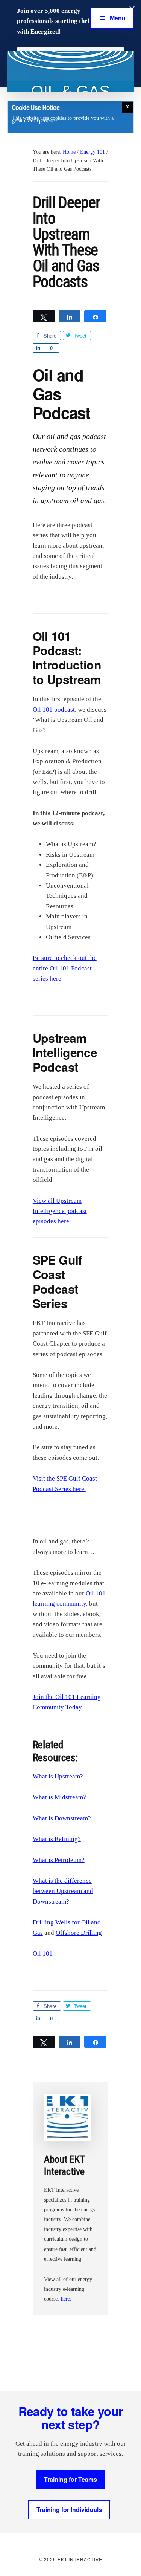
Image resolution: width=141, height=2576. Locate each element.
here (65, 2299)
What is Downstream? (62, 1818)
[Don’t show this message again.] (127, 107)
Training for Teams (70, 2479)
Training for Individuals (69, 2510)
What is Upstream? (58, 1776)
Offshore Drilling (79, 1933)
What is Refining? (57, 1839)
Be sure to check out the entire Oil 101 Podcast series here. (65, 968)
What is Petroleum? (59, 1860)
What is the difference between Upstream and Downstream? (63, 1891)
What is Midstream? (59, 1797)
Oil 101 (43, 1953)
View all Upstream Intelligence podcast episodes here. (60, 1211)
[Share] (38, 348)
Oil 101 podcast (54, 710)
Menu (118, 18)
